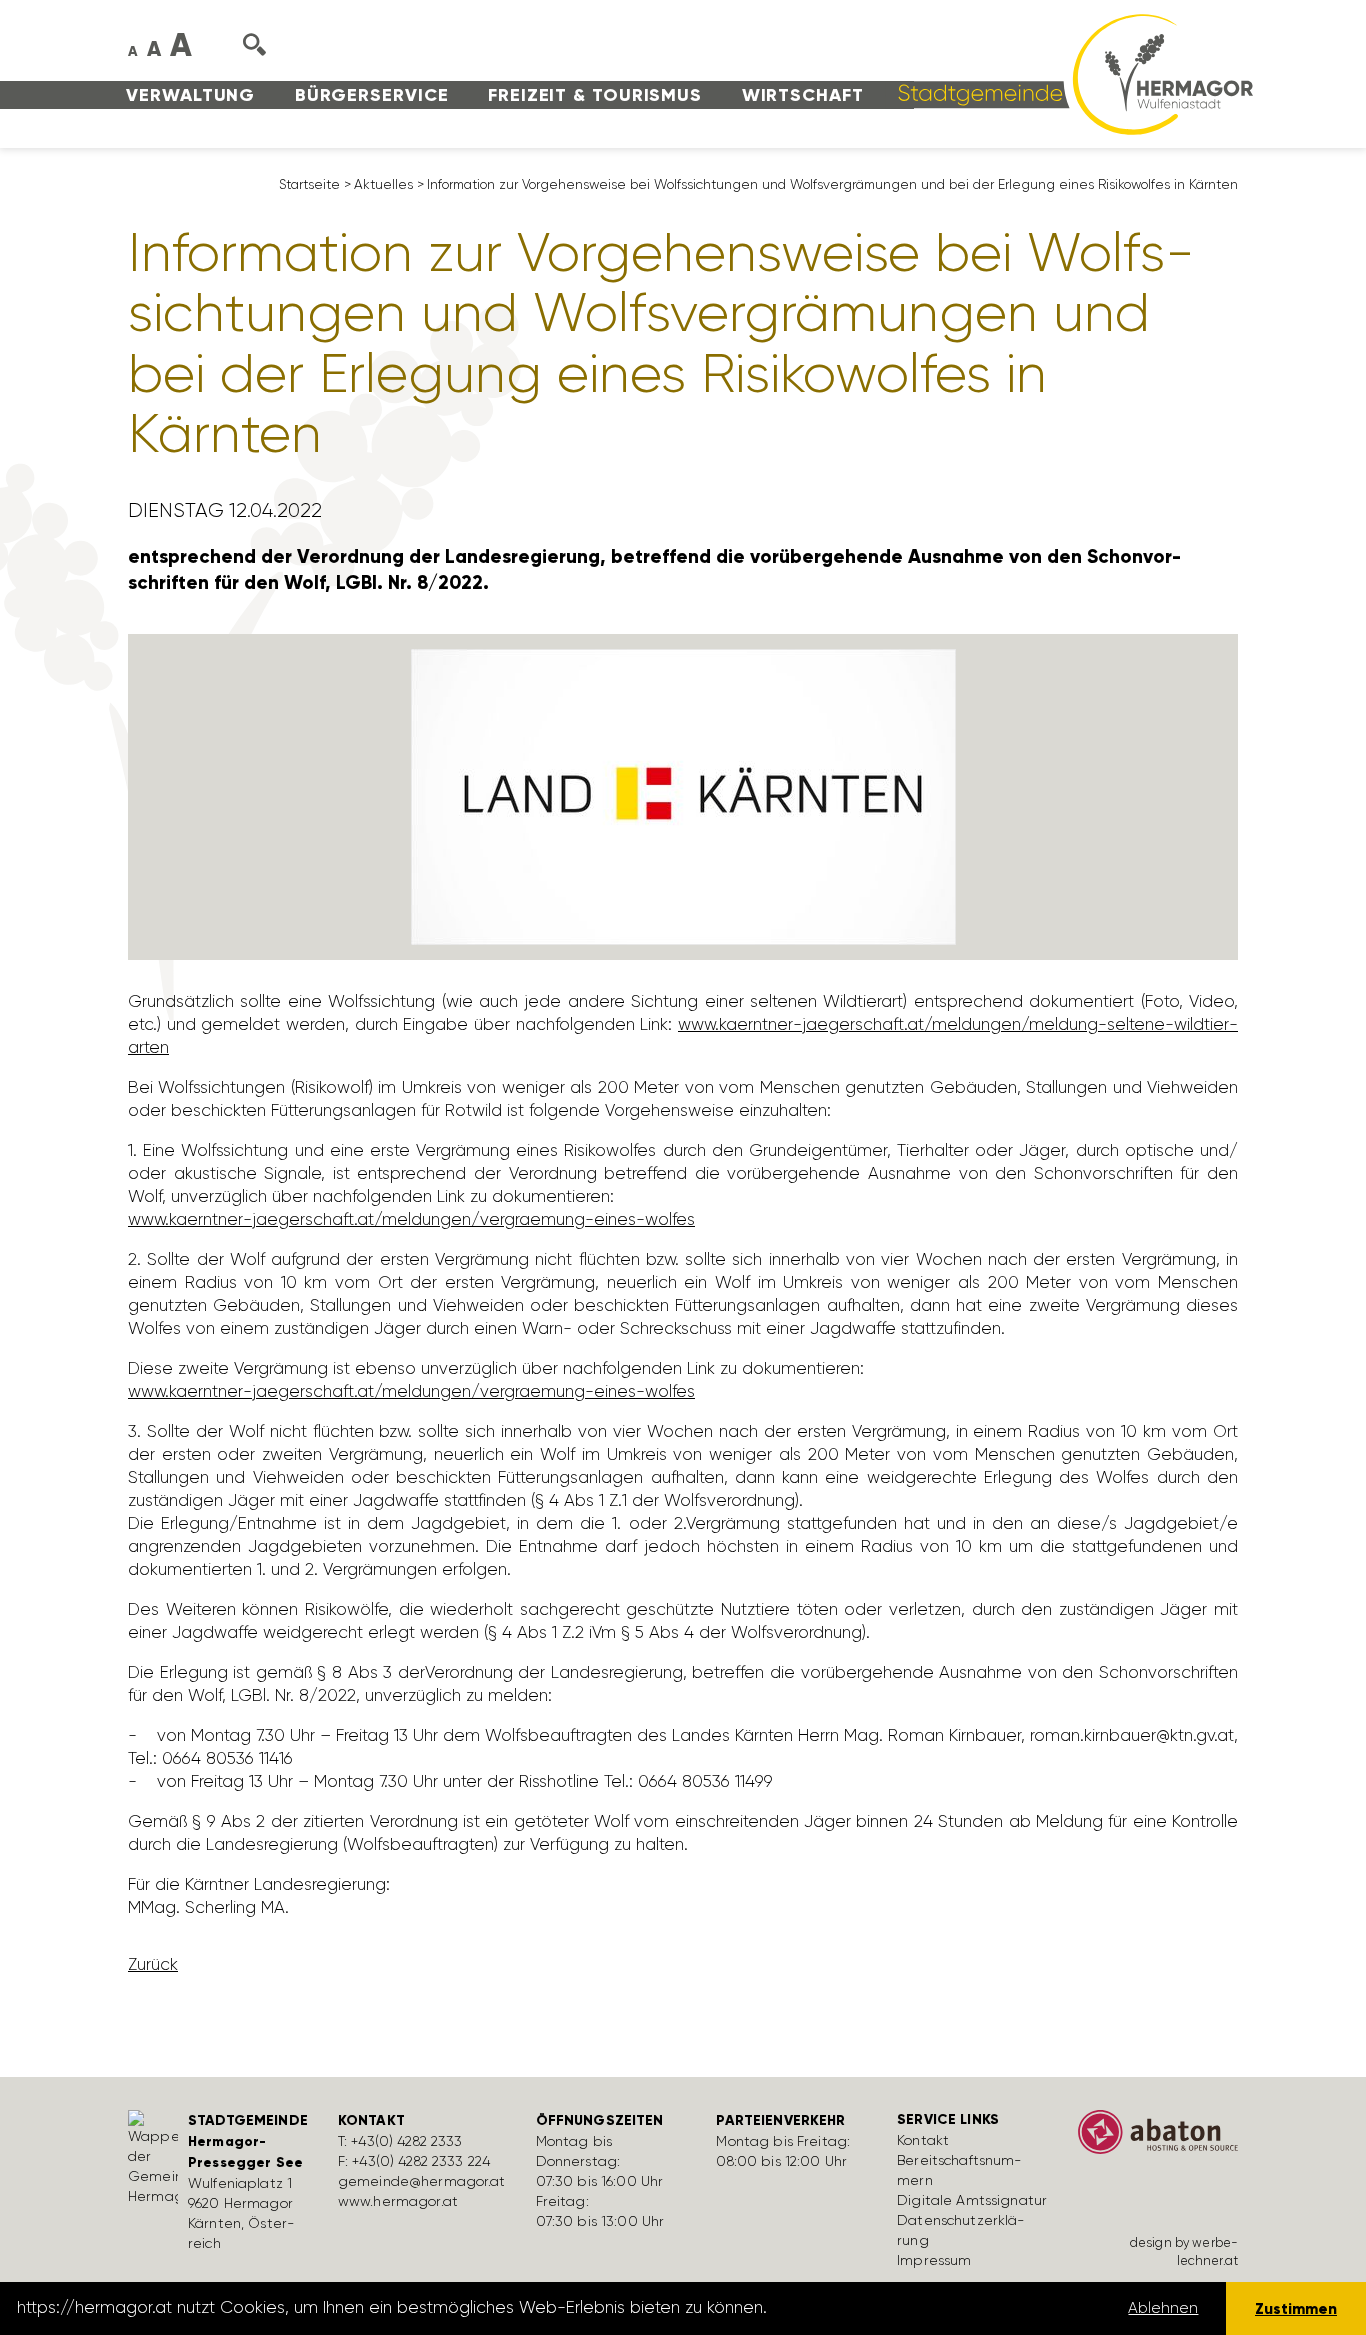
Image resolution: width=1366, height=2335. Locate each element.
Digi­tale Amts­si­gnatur (972, 2200)
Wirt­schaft (803, 95)
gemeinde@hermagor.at (422, 2181)
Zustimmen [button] (1296, 2308)
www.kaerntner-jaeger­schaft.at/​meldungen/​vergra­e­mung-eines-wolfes (411, 1219)
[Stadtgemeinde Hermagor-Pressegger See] (1069, 73)
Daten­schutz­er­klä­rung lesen (883, 2308)
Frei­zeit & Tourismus (595, 95)
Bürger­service (372, 95)
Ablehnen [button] (1163, 2308)
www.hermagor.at (398, 2201)
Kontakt (923, 2140)
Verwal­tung (190, 95)
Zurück (153, 1964)
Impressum (934, 2260)
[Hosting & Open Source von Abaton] (1158, 2139)
